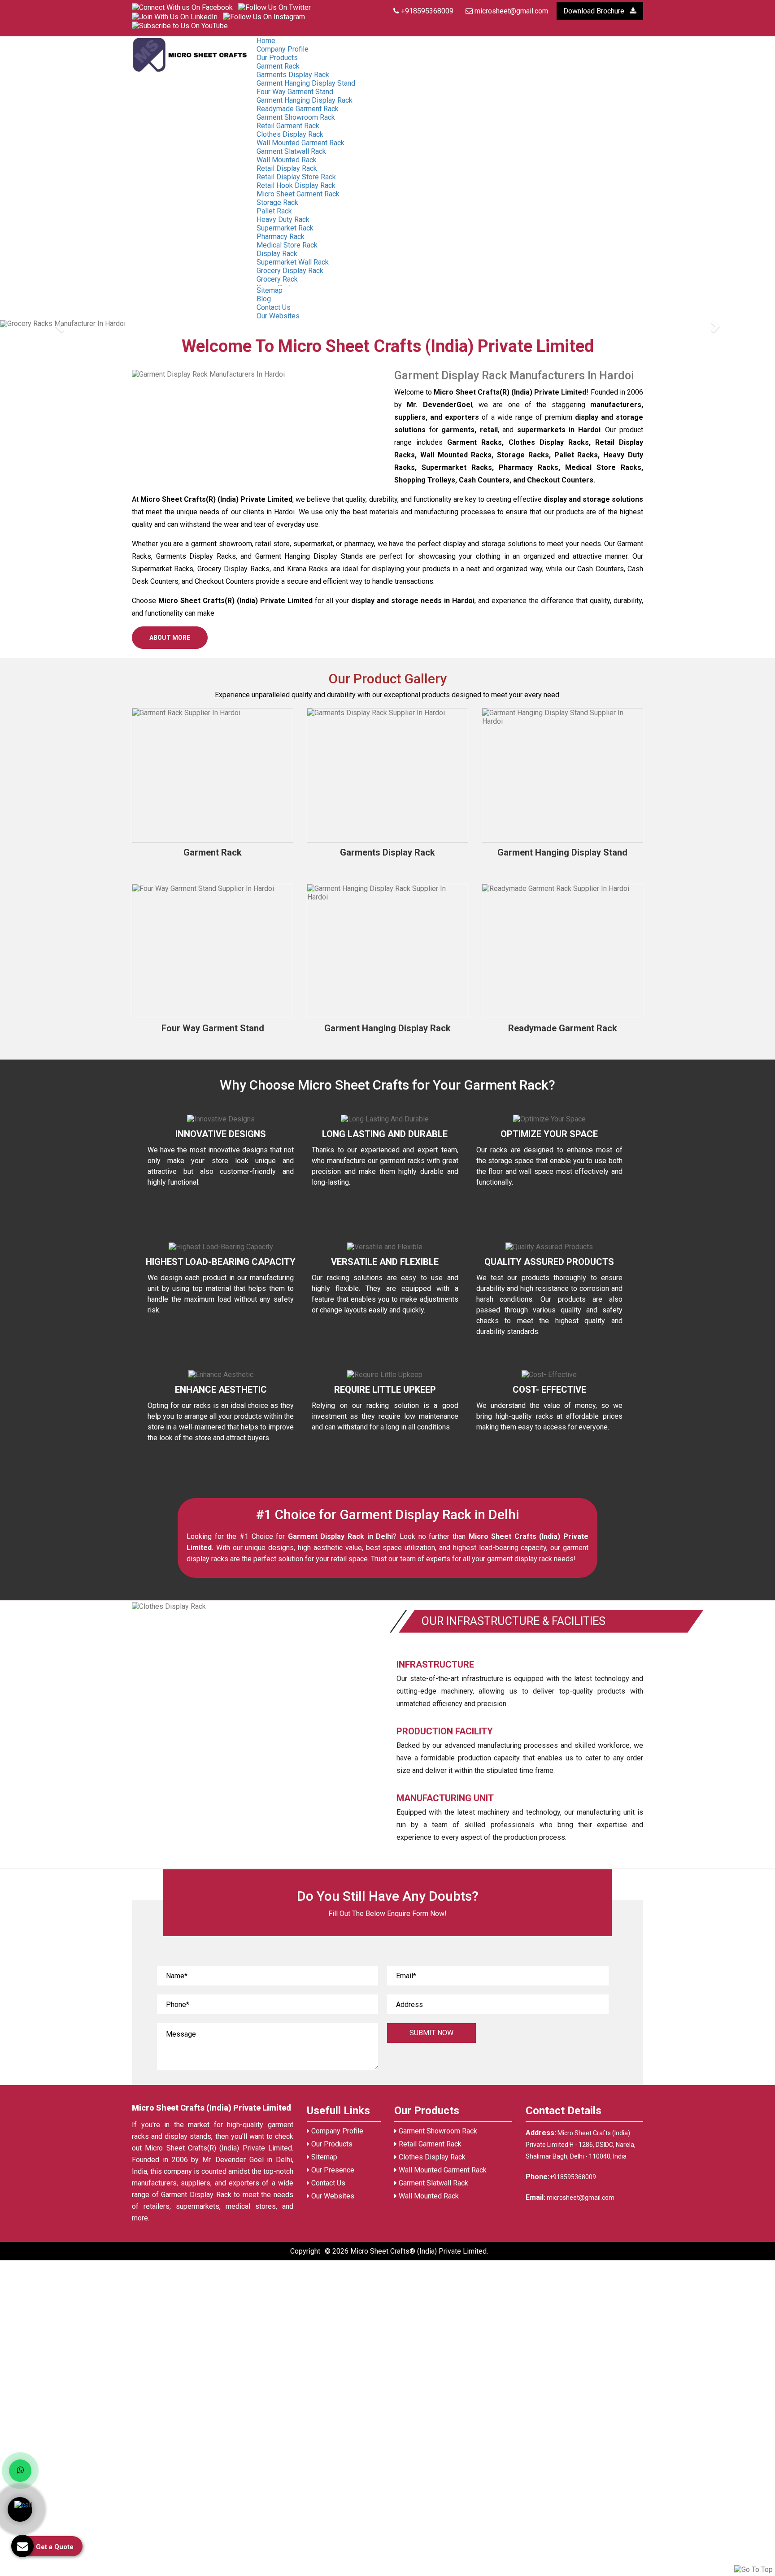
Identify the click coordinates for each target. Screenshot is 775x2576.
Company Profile (283, 49)
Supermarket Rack (285, 228)
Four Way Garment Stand (295, 92)
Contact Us (327, 2183)
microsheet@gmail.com (510, 11)
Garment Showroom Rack (296, 117)
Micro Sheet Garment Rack (298, 194)
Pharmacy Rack (281, 237)
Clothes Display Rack (290, 134)
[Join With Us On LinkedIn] (175, 16)
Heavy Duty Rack (283, 219)
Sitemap (270, 290)
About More (170, 638)
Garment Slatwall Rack (291, 151)
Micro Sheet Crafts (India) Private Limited (211, 2108)
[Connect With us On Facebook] (182, 7)
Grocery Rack (277, 279)
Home (266, 41)
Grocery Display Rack (290, 271)
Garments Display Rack (293, 75)
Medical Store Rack (287, 245)
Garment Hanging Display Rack (305, 100)
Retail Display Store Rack (296, 177)
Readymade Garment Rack (298, 109)
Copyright (305, 2251)
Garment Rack (278, 66)
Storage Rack (277, 202)
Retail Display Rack (287, 168)
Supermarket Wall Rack (293, 262)
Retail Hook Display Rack (296, 185)
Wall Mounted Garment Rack (300, 143)
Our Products (277, 58)
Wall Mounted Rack (287, 160)
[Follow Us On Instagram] (264, 16)
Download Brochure (595, 11)
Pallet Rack (274, 211)
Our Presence (332, 2170)
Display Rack (277, 254)
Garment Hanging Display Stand (306, 83)
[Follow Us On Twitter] (274, 7)
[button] (58, 324)
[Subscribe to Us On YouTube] (180, 25)
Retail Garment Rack (288, 126)
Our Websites (278, 316)
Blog (264, 299)
